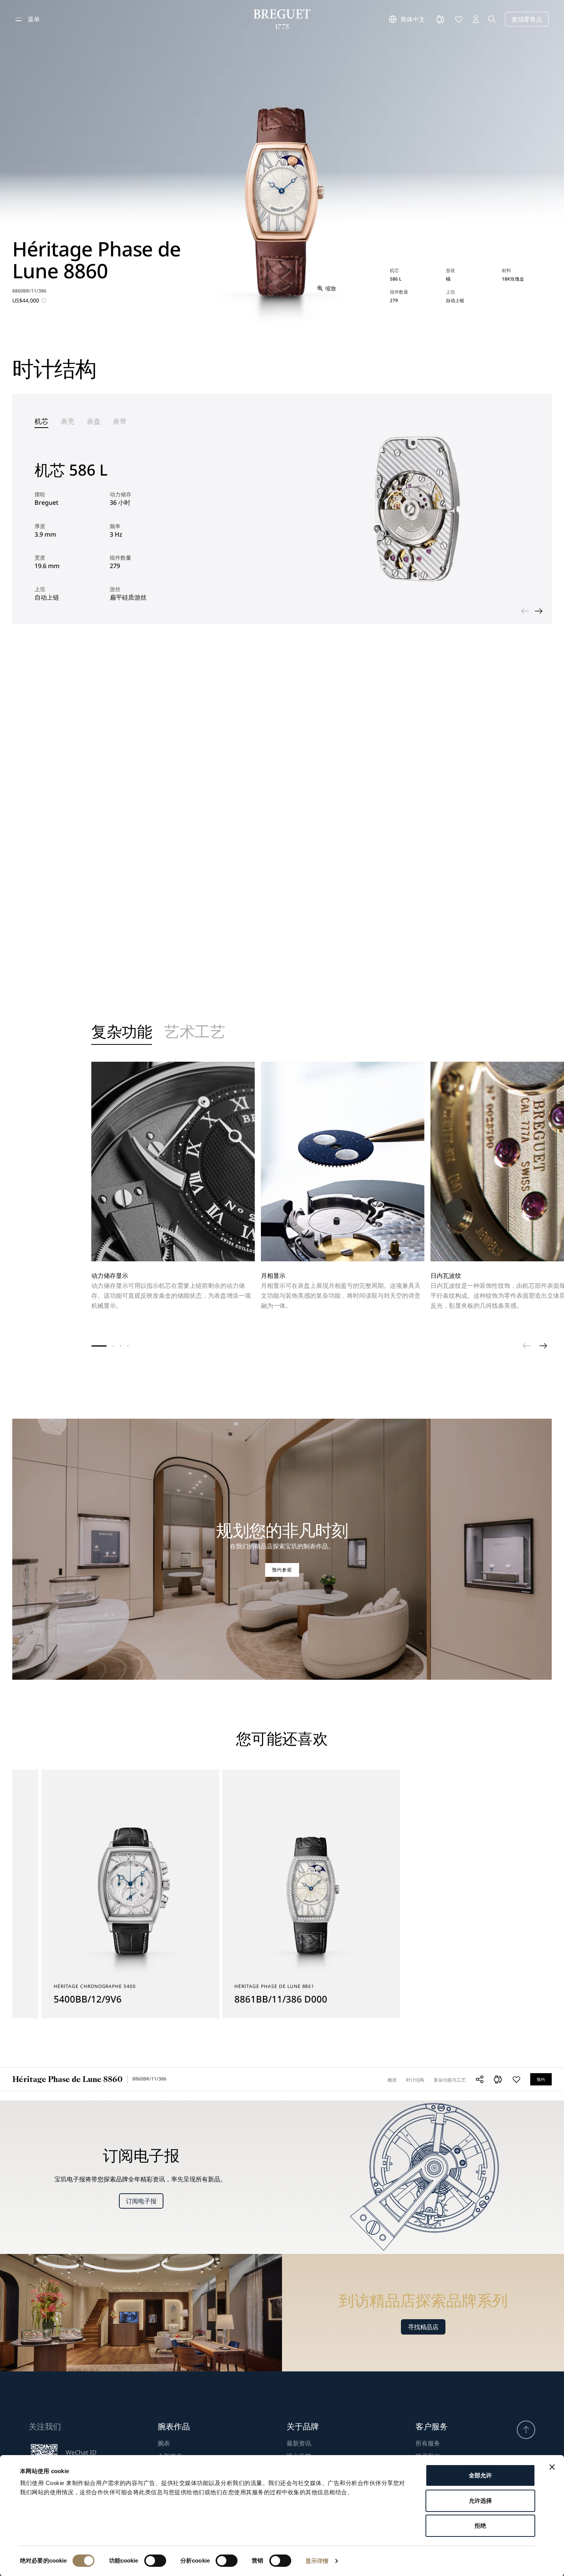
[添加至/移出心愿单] (516, 2079)
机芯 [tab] (41, 421)
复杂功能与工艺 (450, 2080)
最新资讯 (299, 2443)
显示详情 (317, 2561)
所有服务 (428, 2443)
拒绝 (480, 2526)
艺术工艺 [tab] (195, 1033)
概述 (392, 2080)
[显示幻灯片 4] (128, 1346)
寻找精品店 (423, 2327)
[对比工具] (440, 19)
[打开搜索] (492, 19)
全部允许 (480, 2475)
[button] (498, 2079)
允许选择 (480, 2501)
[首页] (282, 19)
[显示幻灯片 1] (99, 1346)
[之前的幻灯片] (525, 611)
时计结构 (415, 2080)
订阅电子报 (141, 2201)
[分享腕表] (480, 2079)
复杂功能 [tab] (122, 1033)
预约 (541, 2079)
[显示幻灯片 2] (113, 1346)
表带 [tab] (120, 421)
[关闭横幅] (552, 2467)
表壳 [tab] (68, 421)
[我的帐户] (476, 19)
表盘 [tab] (94, 421)
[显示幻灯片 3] (121, 1346)
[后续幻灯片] (539, 611)
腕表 (164, 2443)
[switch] (155, 2561)
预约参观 (282, 1570)
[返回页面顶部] (526, 2430)
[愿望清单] (459, 19)
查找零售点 (527, 19)
